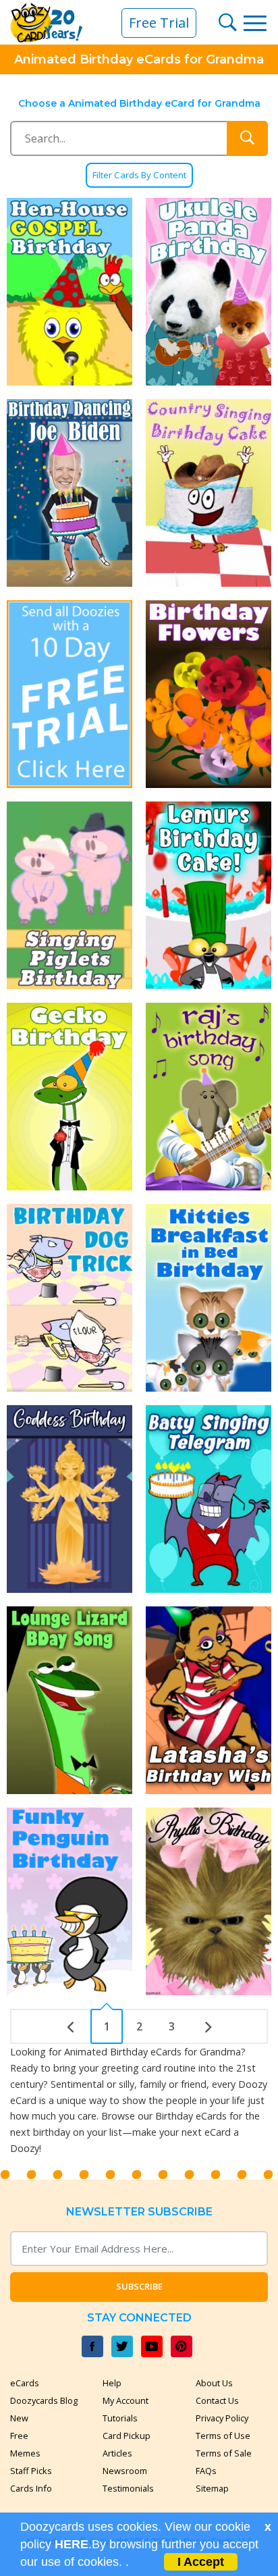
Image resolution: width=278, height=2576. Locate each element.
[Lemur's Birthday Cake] (208, 895)
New (19, 2418)
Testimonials (128, 2488)
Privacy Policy (222, 2418)
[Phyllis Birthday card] (208, 1901)
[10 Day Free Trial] (69, 694)
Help (112, 2383)
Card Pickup (127, 2436)
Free (19, 2436)
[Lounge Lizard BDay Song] (69, 1700)
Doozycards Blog (44, 2400)
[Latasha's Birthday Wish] (208, 1700)
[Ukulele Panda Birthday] (208, 292)
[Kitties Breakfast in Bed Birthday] (208, 1298)
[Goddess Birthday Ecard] (69, 1499)
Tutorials (120, 2418)
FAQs (206, 2471)
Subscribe (139, 2286)
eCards (25, 2383)
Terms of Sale (224, 2453)
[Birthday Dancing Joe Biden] (69, 493)
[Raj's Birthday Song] (208, 1097)
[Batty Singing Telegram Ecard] (208, 1499)
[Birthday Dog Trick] (69, 1298)
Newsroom (125, 2471)
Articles (117, 2453)
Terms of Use (223, 2436)
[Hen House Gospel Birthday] (69, 292)
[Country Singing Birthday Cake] (208, 493)
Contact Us (217, 2400)
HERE (72, 2544)
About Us (214, 2383)
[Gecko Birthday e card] (69, 1097)
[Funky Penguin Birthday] (69, 1901)
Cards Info (31, 2488)
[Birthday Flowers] (208, 694)
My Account (126, 2400)
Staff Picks (31, 2471)
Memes (25, 2453)
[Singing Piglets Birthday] (69, 895)
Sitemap (212, 2488)
